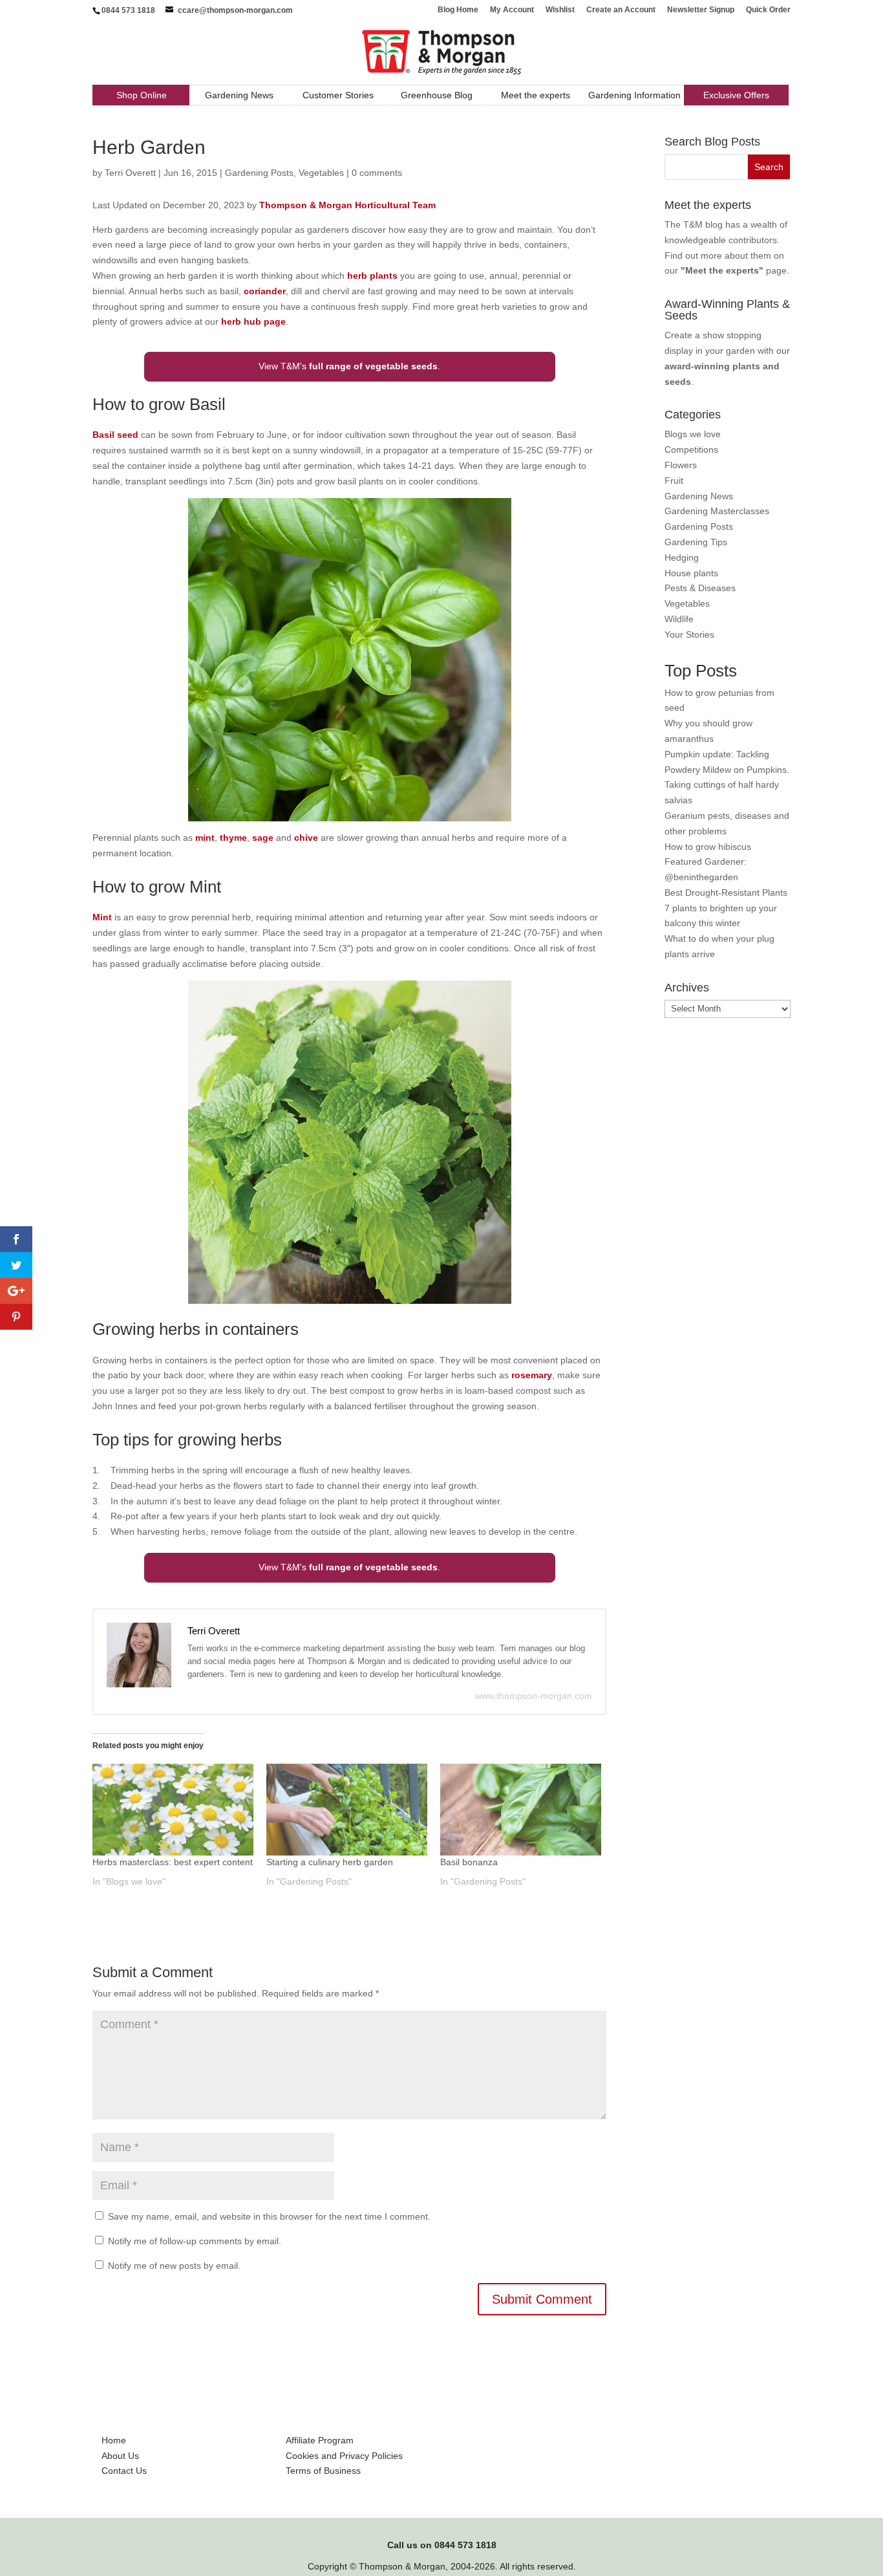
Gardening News (239, 95)
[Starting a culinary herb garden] (347, 1810)
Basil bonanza (469, 1862)
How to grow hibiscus (708, 847)
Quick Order (768, 10)
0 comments (377, 173)
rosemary (532, 1375)
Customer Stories (338, 95)
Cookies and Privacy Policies (344, 2456)
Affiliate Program (320, 2440)
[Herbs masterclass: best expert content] (173, 1810)
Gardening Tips (696, 542)
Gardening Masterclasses (717, 511)
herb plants (372, 276)
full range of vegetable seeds (373, 366)
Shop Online (142, 95)
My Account (512, 10)
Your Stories (689, 634)
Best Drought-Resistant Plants (726, 893)
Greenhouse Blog (437, 95)
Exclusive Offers (736, 95)
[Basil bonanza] (521, 1810)
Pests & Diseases (700, 588)
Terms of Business (323, 2471)
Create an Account (621, 10)
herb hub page (253, 321)
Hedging (682, 557)
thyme (233, 838)
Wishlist (560, 10)
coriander (265, 291)
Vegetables (321, 173)
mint (205, 838)
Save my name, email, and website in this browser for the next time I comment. (269, 2216)
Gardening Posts (259, 173)
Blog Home (458, 10)
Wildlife (679, 619)
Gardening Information (634, 95)
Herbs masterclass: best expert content (173, 1862)
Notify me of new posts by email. (174, 2266)
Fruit (674, 481)
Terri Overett (130, 173)
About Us (120, 2456)
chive (306, 838)
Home (114, 2440)
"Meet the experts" (722, 270)
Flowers (681, 465)
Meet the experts (536, 95)
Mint (102, 917)
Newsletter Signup (701, 10)
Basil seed (115, 435)
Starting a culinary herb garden (330, 1862)
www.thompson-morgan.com (534, 1696)
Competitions (691, 449)
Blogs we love (693, 434)
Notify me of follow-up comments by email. (195, 2241)
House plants (691, 573)
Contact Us (124, 2471)
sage (263, 838)
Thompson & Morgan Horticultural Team (347, 205)
